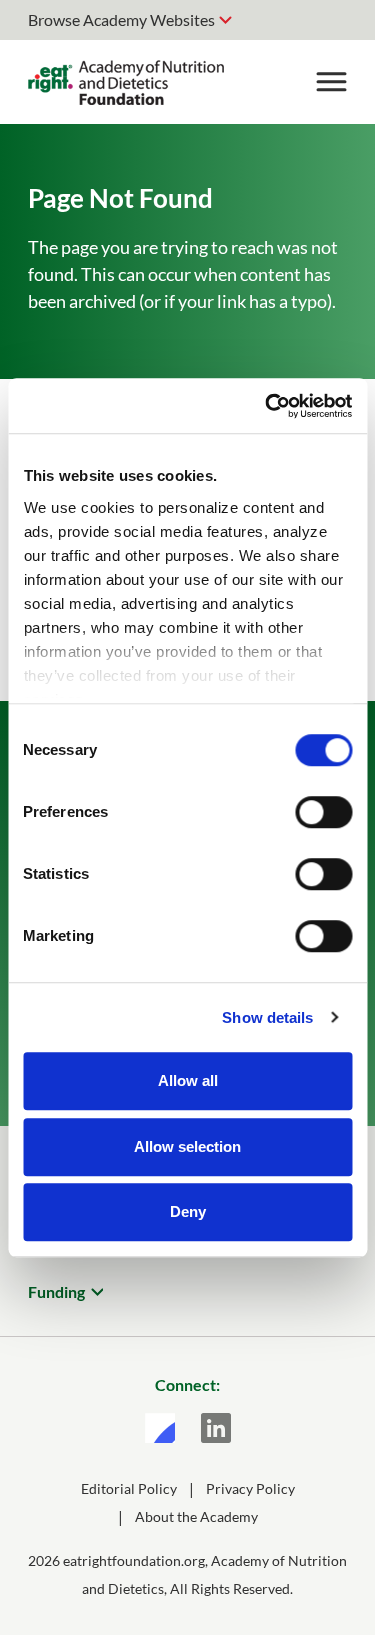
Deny (188, 1211)
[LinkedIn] (216, 1428)
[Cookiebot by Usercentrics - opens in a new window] (267, 406)
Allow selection (187, 1146)
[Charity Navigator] (160, 1428)
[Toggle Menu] (331, 82)
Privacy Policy (250, 1488)
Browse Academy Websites (121, 19)
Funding (56, 1291)
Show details (267, 1017)
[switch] (323, 812)
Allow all (188, 1080)
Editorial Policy (129, 1488)
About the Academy (196, 1516)
